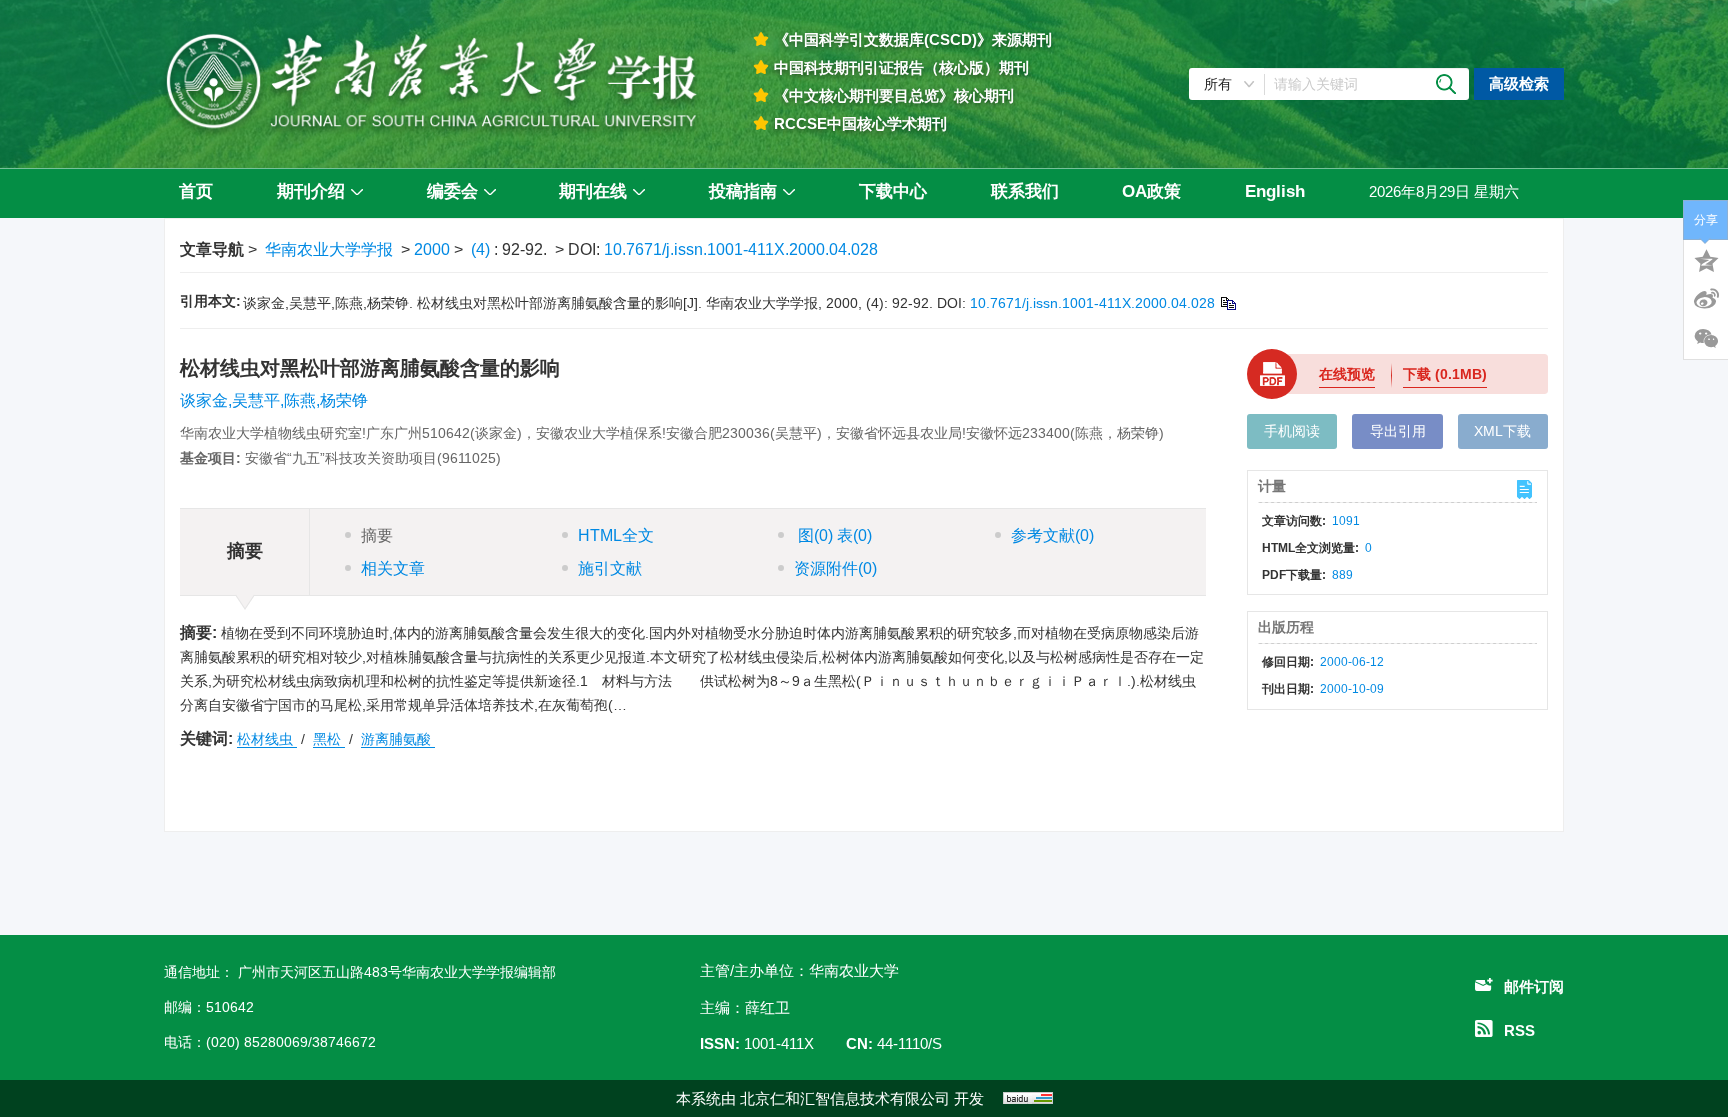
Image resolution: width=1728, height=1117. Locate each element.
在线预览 (1347, 374)
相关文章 (393, 568)
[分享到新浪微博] (1706, 299)
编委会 (452, 191)
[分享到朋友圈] (1706, 339)
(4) (482, 249)
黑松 (329, 739)
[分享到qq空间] (1706, 259)
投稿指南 (743, 191)
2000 (432, 249)
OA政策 (1151, 191)
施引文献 (610, 568)
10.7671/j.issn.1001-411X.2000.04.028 (741, 249)
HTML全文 (616, 535)
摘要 (377, 535)
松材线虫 (267, 739)
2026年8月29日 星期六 (1444, 191)
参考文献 (1052, 535)
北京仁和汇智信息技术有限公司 (845, 1098)
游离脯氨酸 (398, 739)
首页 (196, 191)
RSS (1519, 1030)
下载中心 (893, 191)
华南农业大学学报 (329, 249)
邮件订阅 (1534, 986)
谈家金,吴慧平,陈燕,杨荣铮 (274, 400)
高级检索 (1519, 83)
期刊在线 (593, 191)
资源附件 (835, 568)
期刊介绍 (311, 191)
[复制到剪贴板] (1227, 303)
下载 (1445, 374)
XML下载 (1502, 431)
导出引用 (1398, 431)
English (1275, 191)
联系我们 (1025, 191)
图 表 (833, 535)
